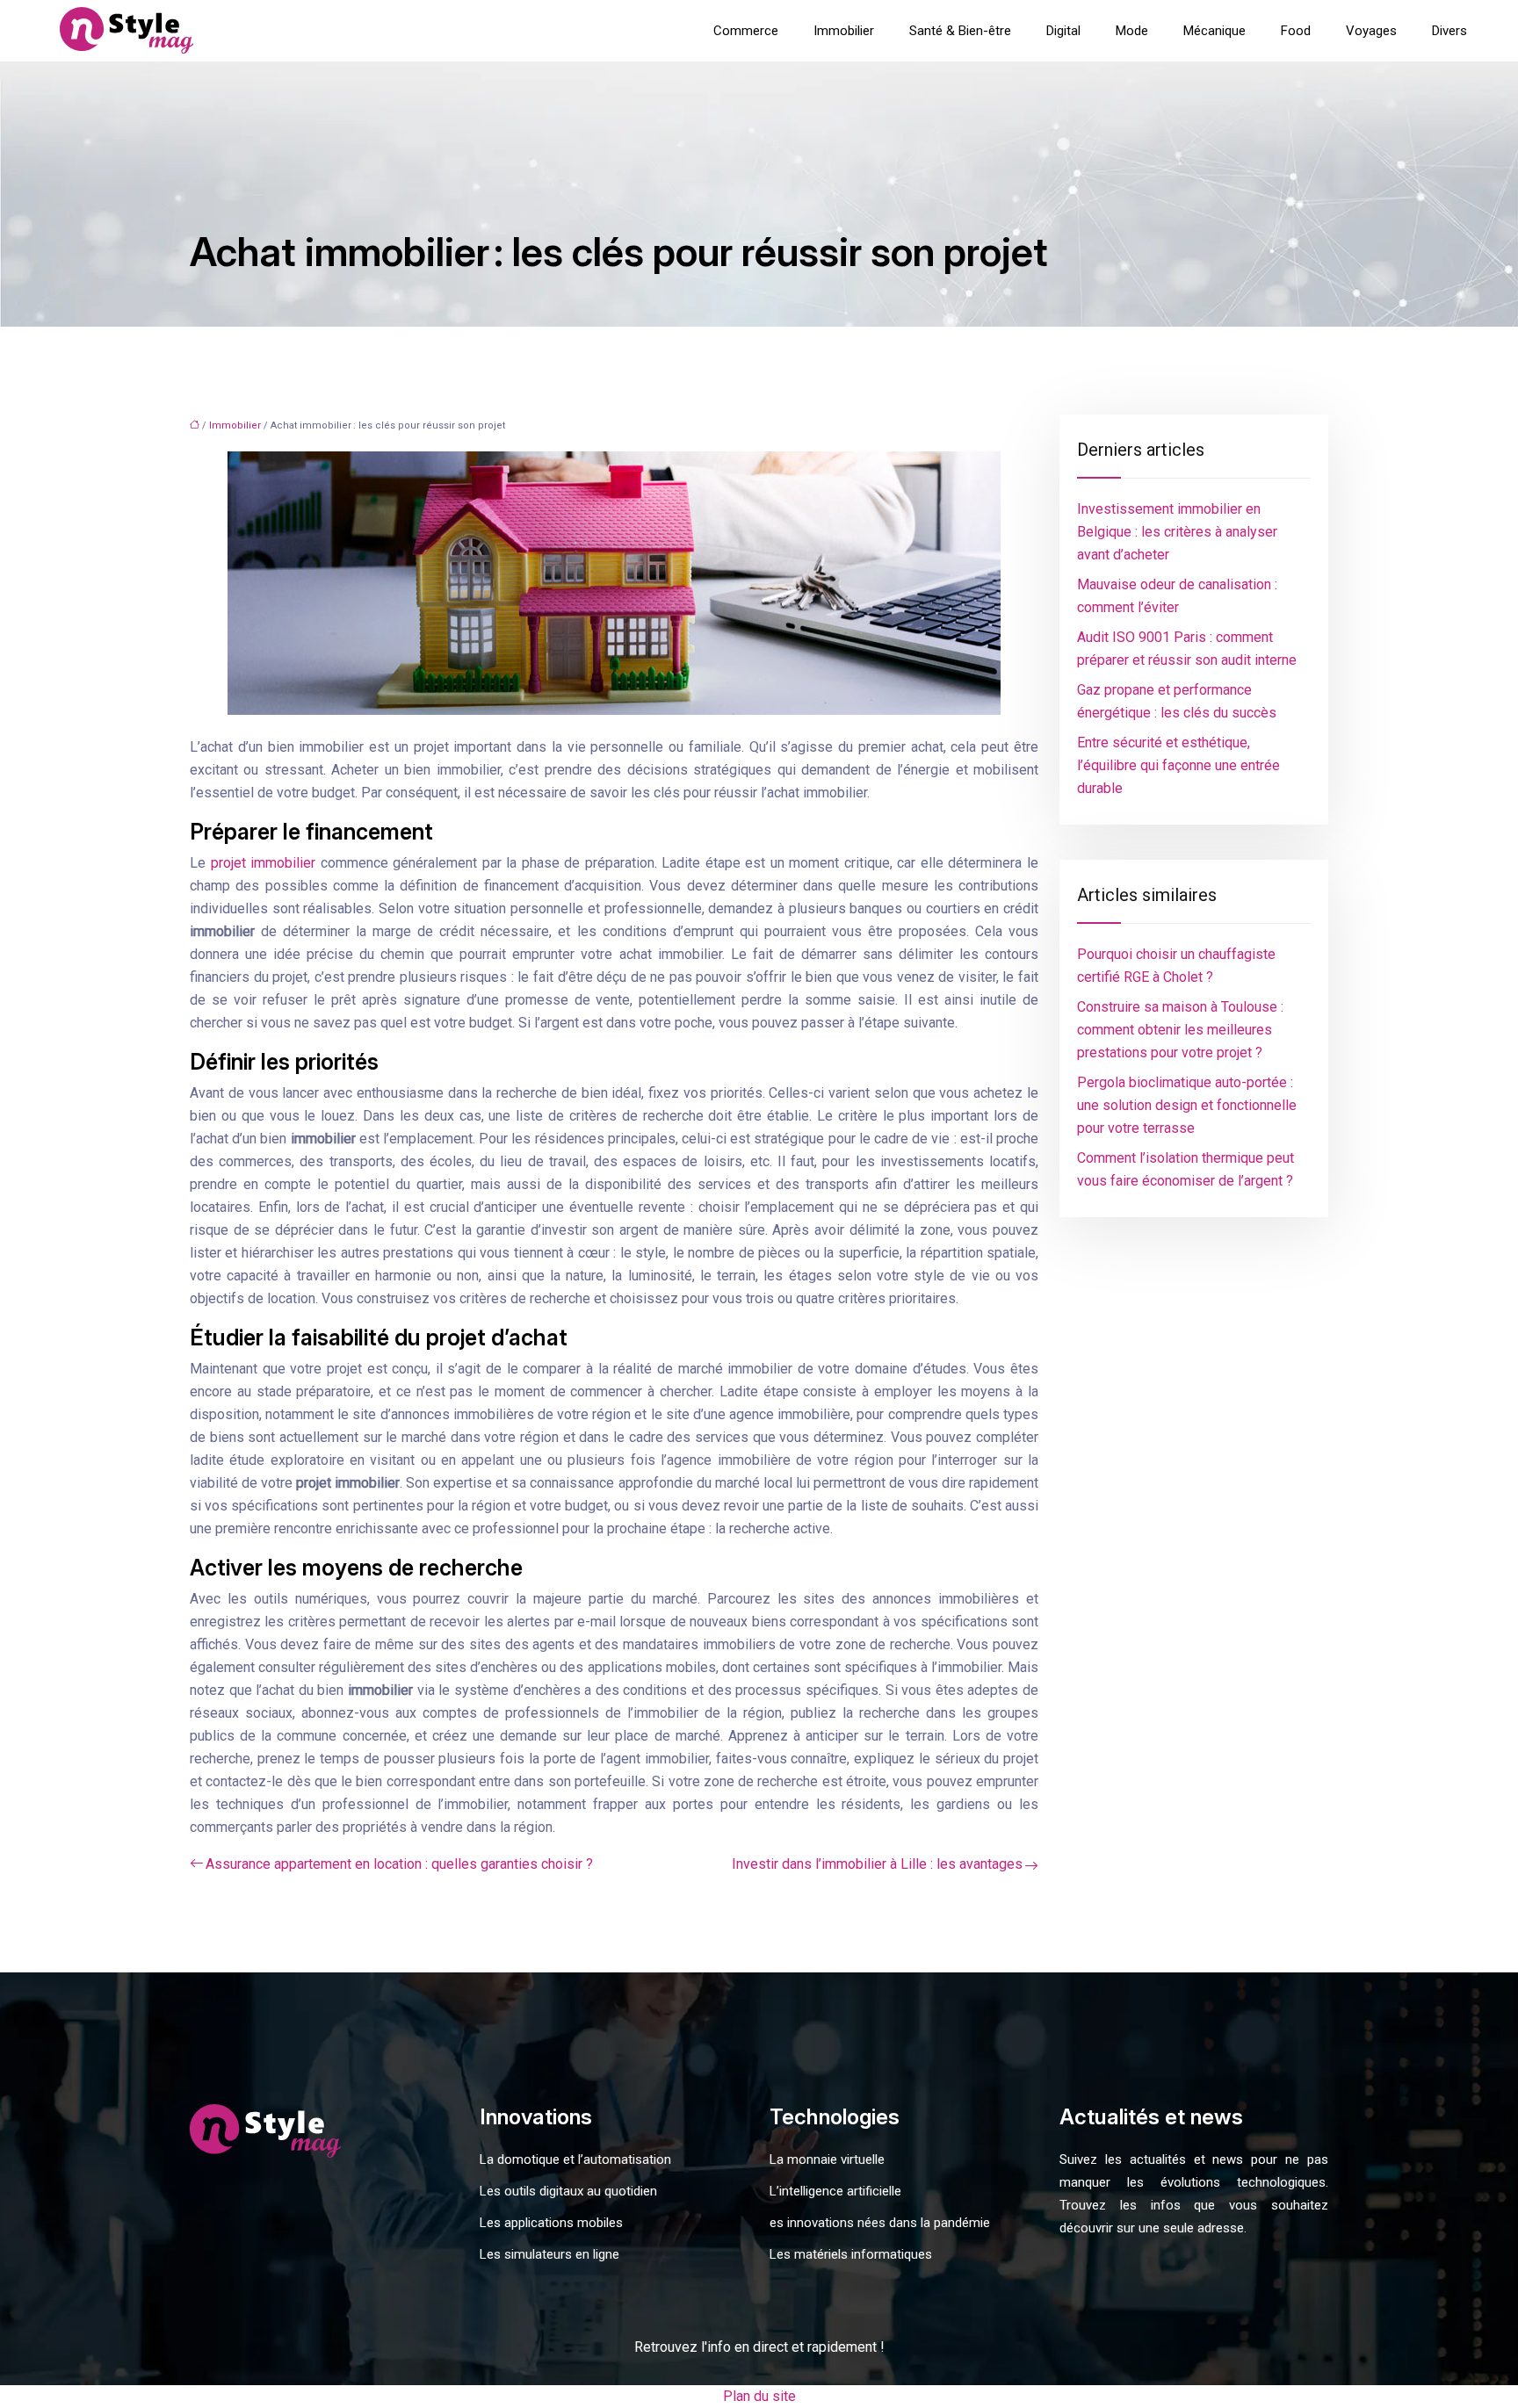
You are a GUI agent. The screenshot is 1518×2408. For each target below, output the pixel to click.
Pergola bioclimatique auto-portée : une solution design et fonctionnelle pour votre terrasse (1187, 1105)
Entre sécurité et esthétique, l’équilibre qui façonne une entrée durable (1178, 765)
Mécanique (1214, 31)
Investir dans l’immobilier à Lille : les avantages (877, 1864)
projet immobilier (264, 863)
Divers (1449, 31)
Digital (1063, 31)
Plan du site (759, 2396)
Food (1296, 31)
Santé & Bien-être (960, 31)
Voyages (1371, 31)
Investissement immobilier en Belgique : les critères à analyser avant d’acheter (1177, 532)
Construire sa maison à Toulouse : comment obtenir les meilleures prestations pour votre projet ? (1180, 1030)
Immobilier (844, 31)
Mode (1132, 31)
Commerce (746, 31)
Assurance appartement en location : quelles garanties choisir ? (399, 1864)
